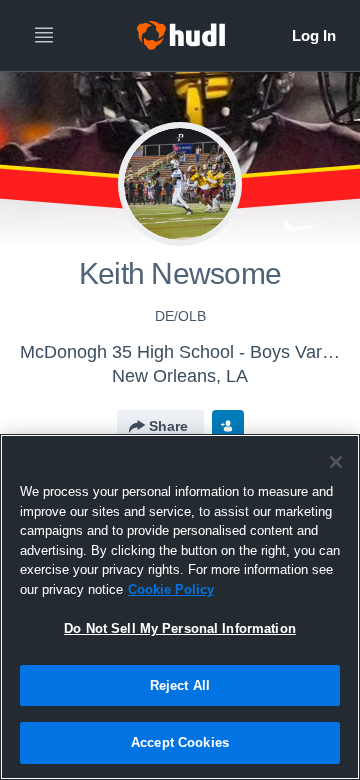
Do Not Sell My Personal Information (180, 628)
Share (168, 426)
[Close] (336, 462)
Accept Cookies (180, 742)
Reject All (180, 685)
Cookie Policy (171, 589)
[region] (180, 607)
